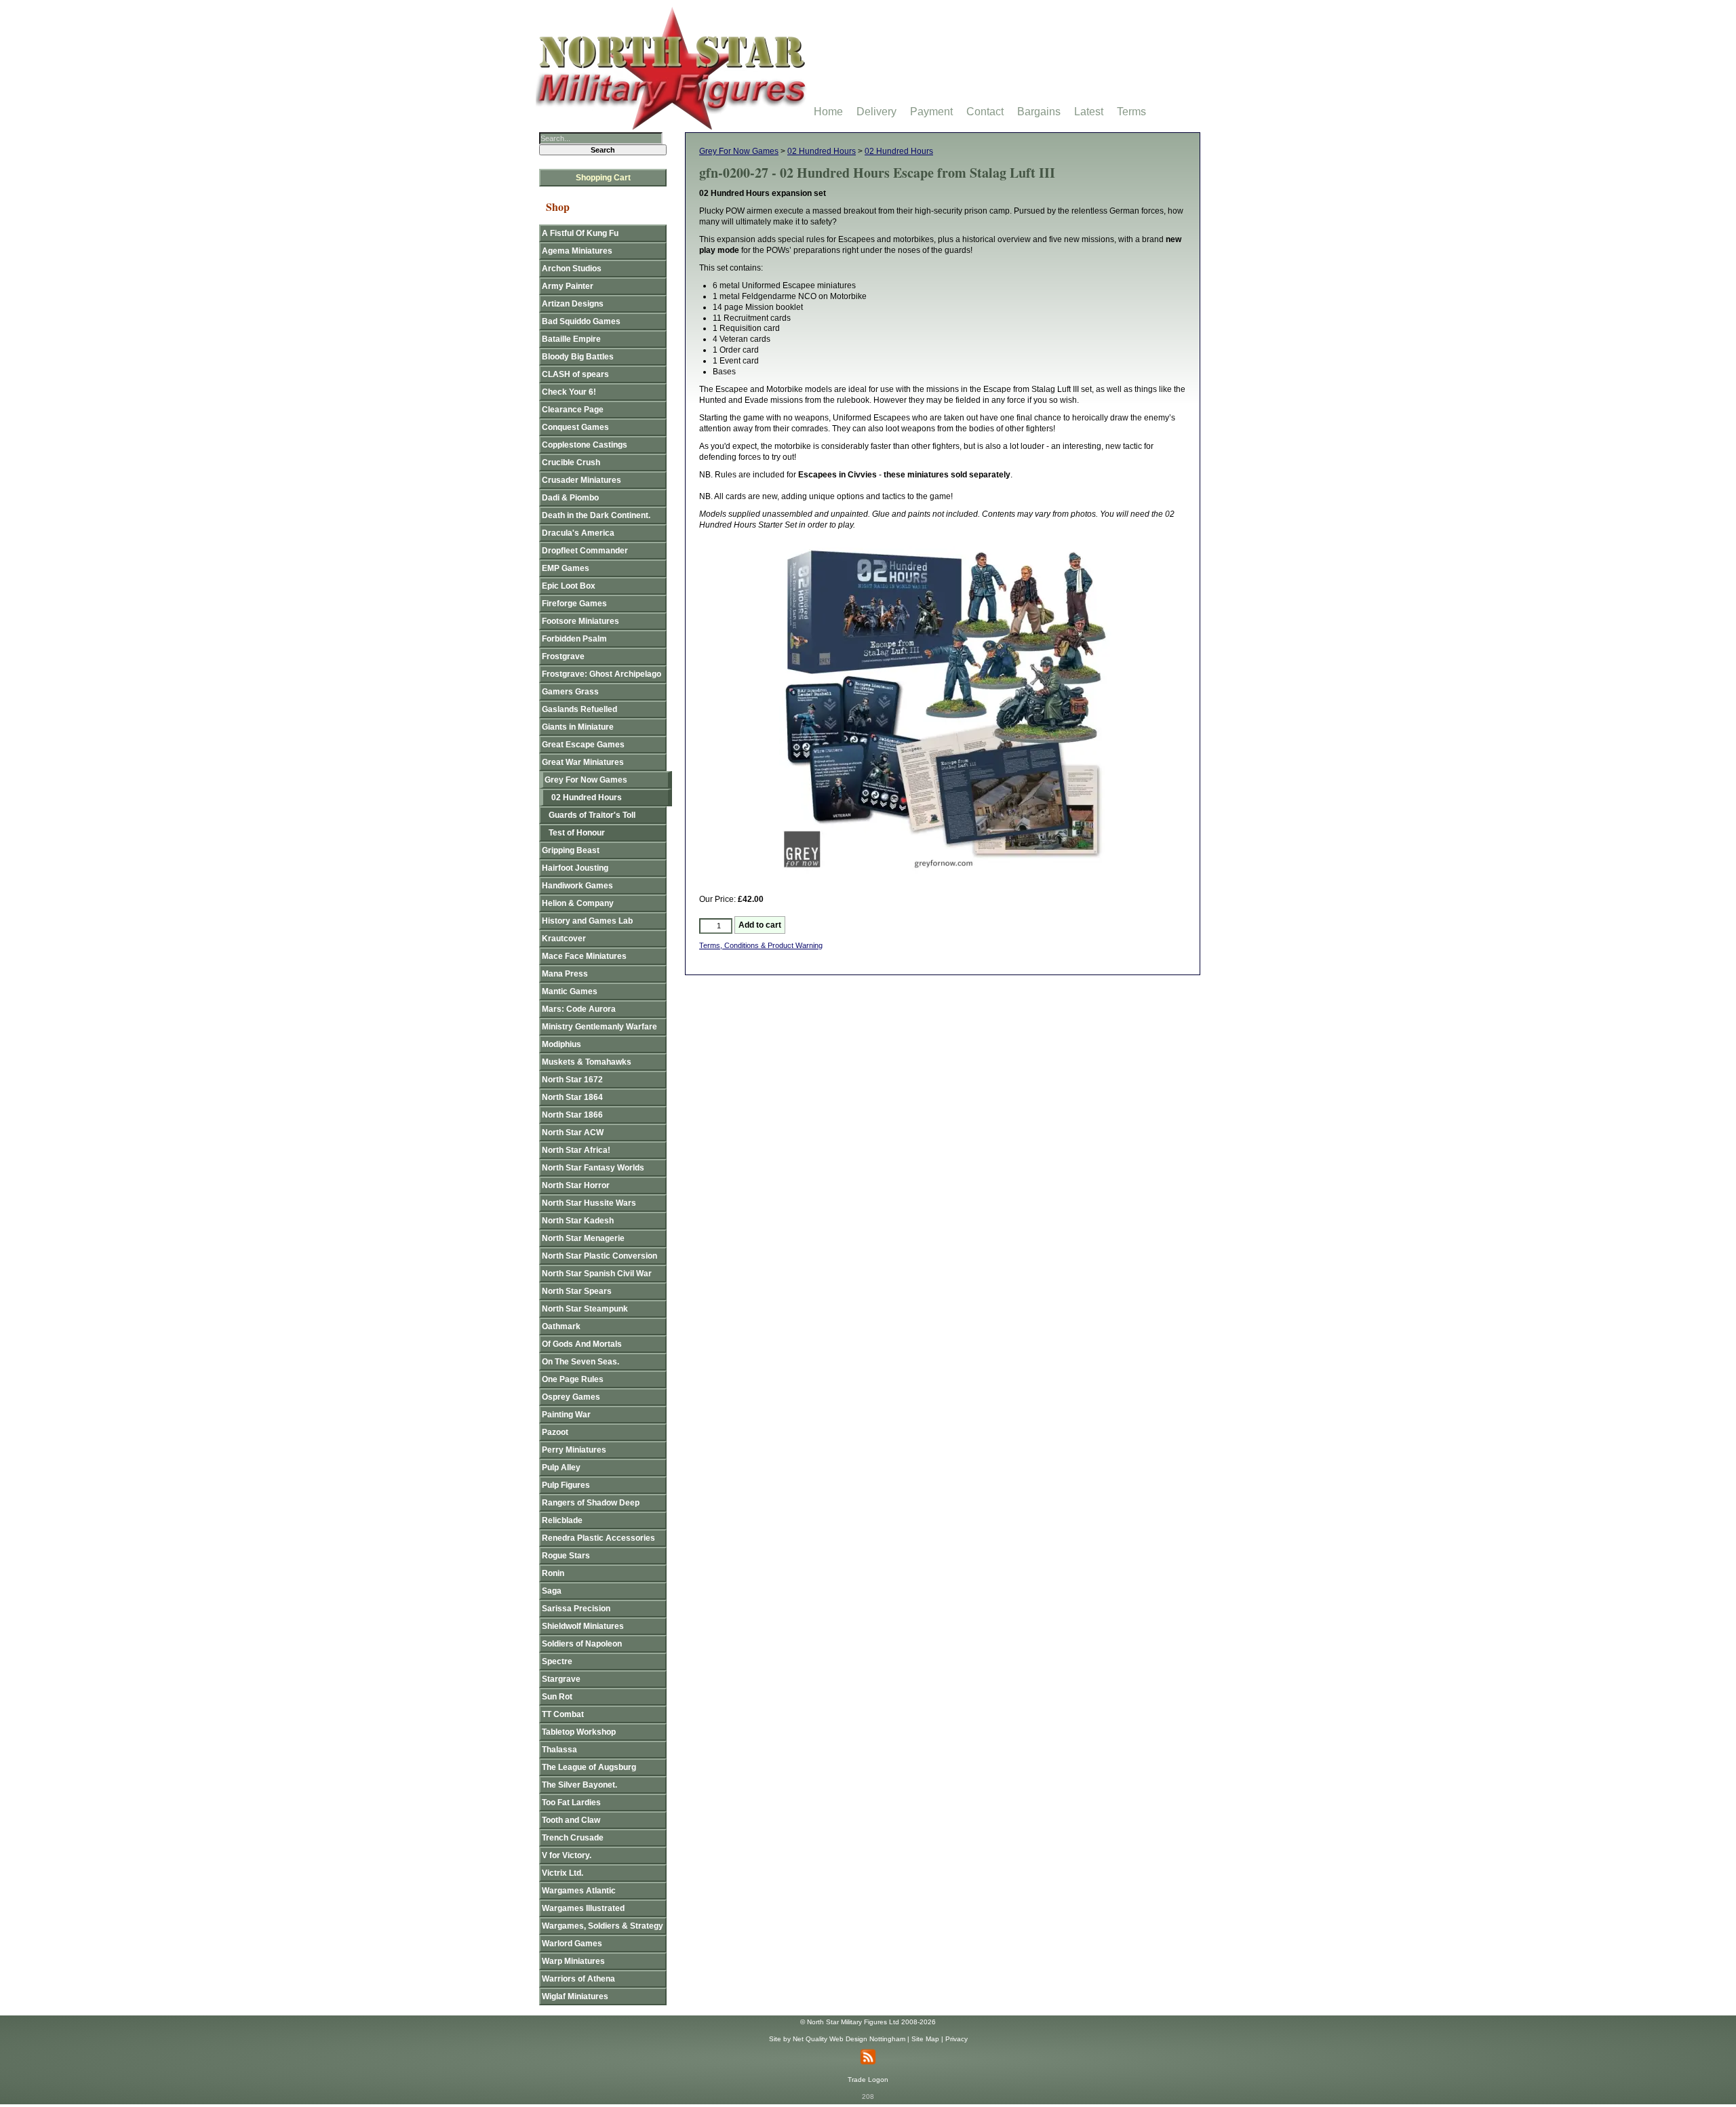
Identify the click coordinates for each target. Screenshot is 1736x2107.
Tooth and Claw (571, 1820)
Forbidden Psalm (574, 639)
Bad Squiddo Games (581, 321)
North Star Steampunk (585, 1309)
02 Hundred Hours (822, 151)
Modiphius (561, 1044)
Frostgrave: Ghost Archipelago (601, 674)
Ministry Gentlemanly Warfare (599, 1027)
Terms (1131, 112)
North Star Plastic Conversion (599, 1256)
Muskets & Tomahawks (587, 1062)
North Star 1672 (572, 1080)
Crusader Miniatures (581, 480)
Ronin (553, 1573)
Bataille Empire (571, 339)
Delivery (876, 112)
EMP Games (566, 568)
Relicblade (562, 1520)
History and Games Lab (587, 921)
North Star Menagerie (583, 1238)
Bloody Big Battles (578, 357)
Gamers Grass (570, 692)
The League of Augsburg (589, 1767)
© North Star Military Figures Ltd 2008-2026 (868, 2022)
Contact (985, 112)
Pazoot (555, 1432)
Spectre (557, 1661)
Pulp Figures (566, 1485)
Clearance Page (573, 410)
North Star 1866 (572, 1115)
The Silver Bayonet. (579, 1785)
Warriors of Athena (578, 1979)
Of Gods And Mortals (582, 1344)
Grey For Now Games (739, 151)
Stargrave (561, 1679)
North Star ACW (573, 1133)
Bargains (1039, 112)
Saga (552, 1591)
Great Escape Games (583, 745)
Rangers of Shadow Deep (591, 1503)
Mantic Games (570, 991)
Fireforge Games (574, 604)
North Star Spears (577, 1291)
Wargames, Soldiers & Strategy (603, 1926)
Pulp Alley (561, 1468)
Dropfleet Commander (585, 551)
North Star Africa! (576, 1150)
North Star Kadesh (578, 1221)
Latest (1089, 112)
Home (828, 112)
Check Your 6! (569, 392)
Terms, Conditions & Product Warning (761, 945)
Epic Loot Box (569, 586)
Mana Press (565, 974)
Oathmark (561, 1326)
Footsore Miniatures (580, 621)
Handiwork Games (577, 886)
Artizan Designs (573, 304)
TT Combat (563, 1714)
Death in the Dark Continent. (596, 515)
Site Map (925, 2039)
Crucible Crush (571, 462)
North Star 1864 (572, 1097)
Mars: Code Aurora (579, 1009)
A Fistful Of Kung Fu (580, 233)
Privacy (956, 2039)
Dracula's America (578, 533)
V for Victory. (567, 1855)
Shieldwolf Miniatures (583, 1626)
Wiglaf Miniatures (575, 1996)
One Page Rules (573, 1379)
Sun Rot (557, 1697)
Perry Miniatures (574, 1450)
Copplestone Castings (585, 445)
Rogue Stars (566, 1556)
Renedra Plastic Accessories (598, 1538)
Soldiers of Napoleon (582, 1644)
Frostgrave (563, 656)
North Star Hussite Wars (589, 1203)
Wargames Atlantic (579, 1891)
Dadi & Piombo (570, 498)
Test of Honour (577, 833)
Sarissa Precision (576, 1609)
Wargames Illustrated (583, 1908)
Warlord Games (572, 1944)
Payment (931, 112)
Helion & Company (578, 903)
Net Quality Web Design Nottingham (849, 2039)
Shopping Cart (603, 178)
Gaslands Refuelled (579, 709)
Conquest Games (575, 427)
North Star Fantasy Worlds (593, 1168)
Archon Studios (572, 269)
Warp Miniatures (573, 1961)
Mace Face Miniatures (584, 956)
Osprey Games (571, 1397)
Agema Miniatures (577, 251)
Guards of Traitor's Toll (592, 815)
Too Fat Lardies (571, 1803)
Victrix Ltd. (563, 1873)
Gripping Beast (571, 850)
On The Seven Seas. (580, 1362)
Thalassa (559, 1750)
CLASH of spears (575, 374)
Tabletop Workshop (579, 1732)
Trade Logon (868, 2080)
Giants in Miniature (578, 727)
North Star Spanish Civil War (597, 1274)
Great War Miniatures (583, 762)
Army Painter (568, 286)
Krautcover (564, 939)
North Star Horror (576, 1185)
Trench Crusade (573, 1838)
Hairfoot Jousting (575, 868)
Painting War (566, 1415)
